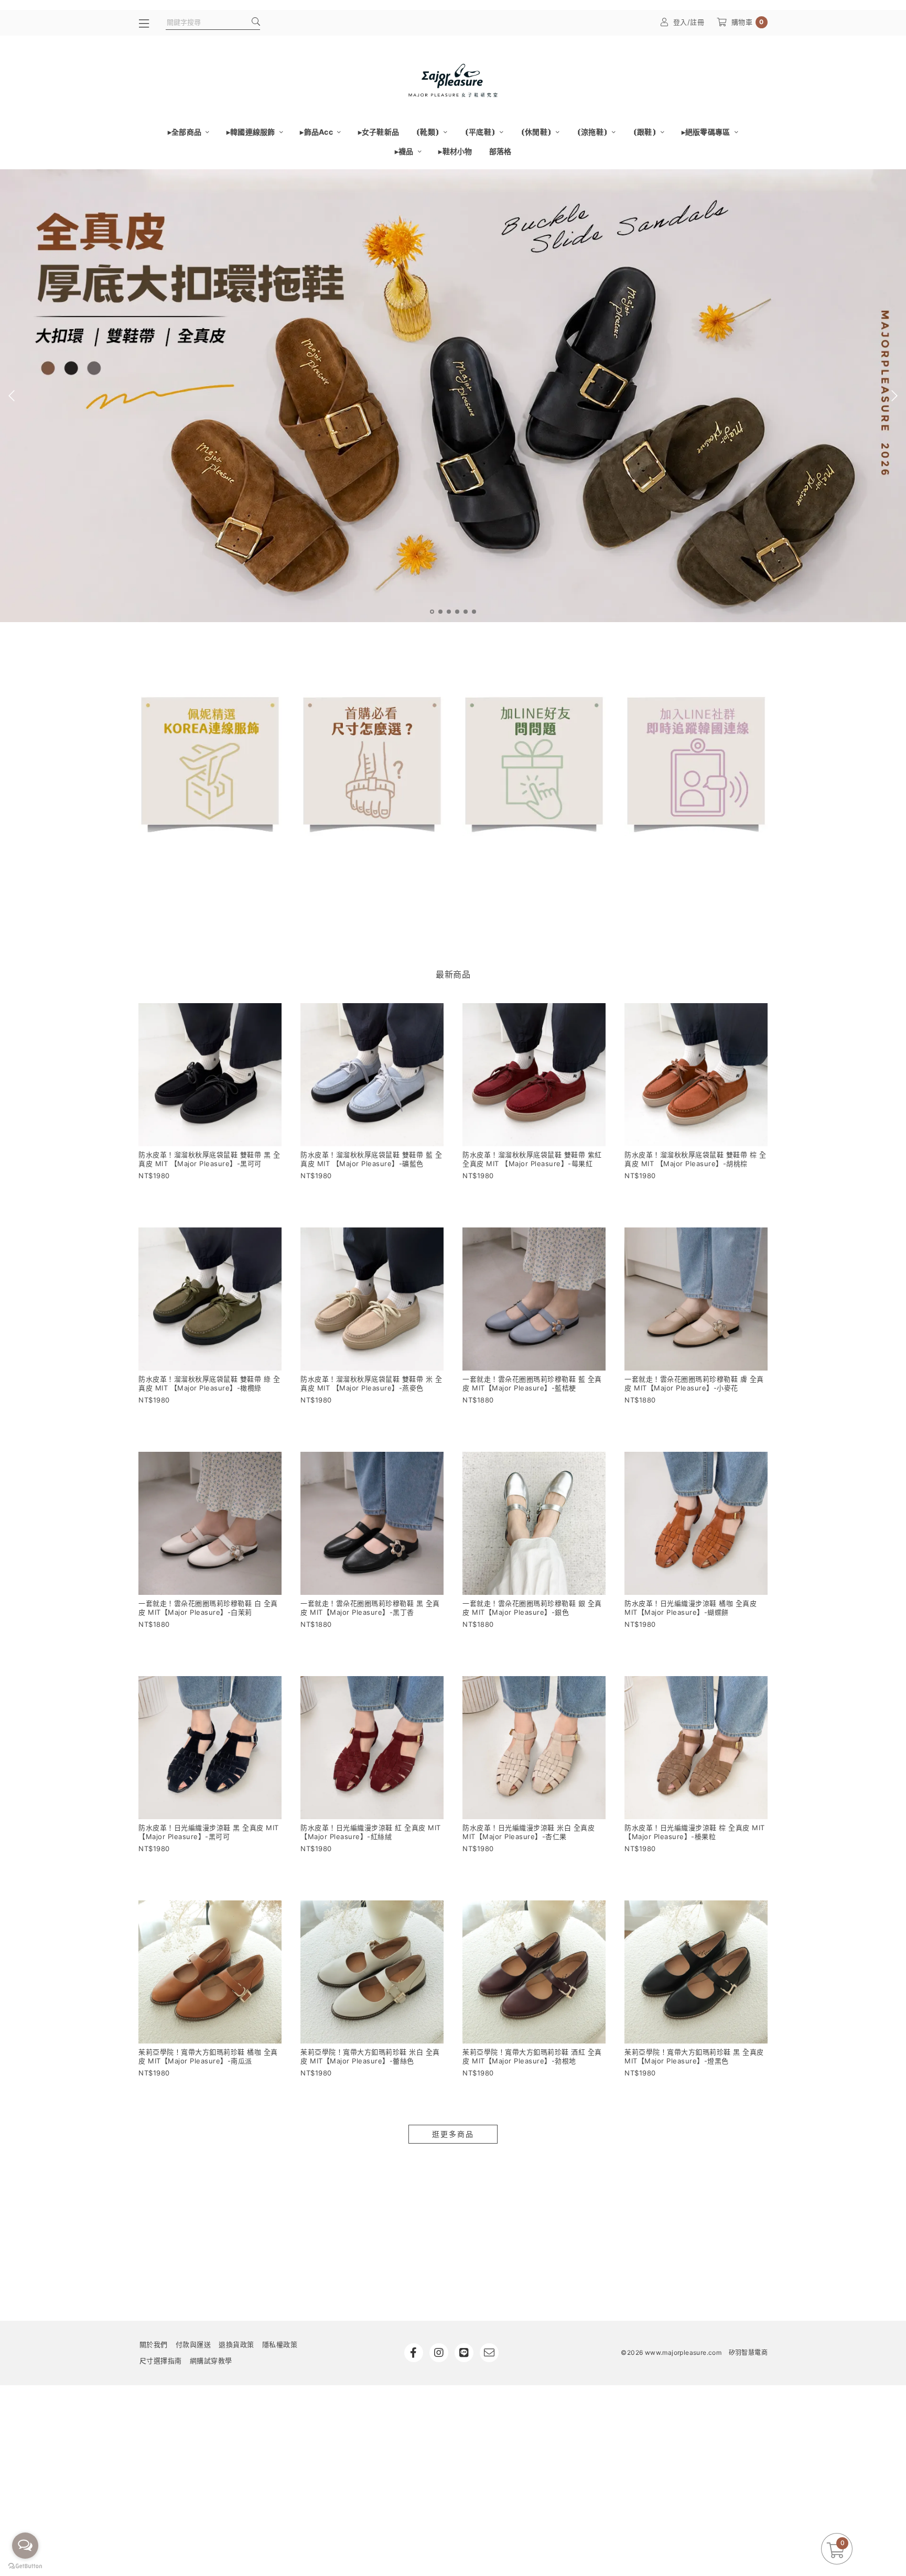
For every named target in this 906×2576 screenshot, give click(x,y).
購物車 (748, 22)
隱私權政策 (280, 2344)
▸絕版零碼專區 (707, 132)
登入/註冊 (689, 22)
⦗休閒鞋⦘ (537, 132)
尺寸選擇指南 (161, 2361)
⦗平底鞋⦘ (481, 132)
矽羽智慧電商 (748, 2352)
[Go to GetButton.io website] (25, 2566)
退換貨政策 (236, 2344)
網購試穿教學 (211, 2361)
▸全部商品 (186, 132)
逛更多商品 (453, 2134)
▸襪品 (405, 151)
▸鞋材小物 (455, 151)
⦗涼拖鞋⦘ (593, 132)
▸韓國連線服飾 (252, 132)
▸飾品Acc (317, 132)
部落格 (500, 151)
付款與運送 (193, 2344)
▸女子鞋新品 (379, 132)
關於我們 (154, 2344)
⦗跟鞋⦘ (645, 132)
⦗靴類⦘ (428, 132)
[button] (432, 612)
